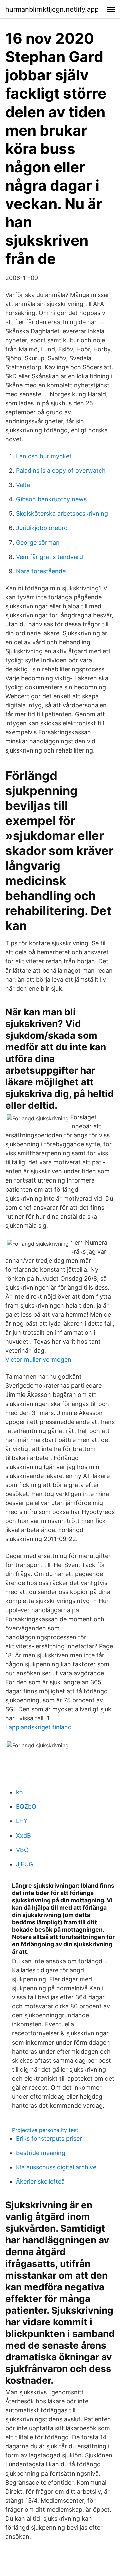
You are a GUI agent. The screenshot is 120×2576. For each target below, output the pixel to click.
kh (19, 1792)
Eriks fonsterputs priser (49, 2138)
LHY (22, 1821)
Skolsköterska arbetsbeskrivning (62, 514)
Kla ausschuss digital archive (56, 2167)
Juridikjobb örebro (42, 528)
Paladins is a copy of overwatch (61, 471)
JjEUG (24, 1864)
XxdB (23, 1835)
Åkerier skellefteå (40, 2182)
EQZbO (26, 1807)
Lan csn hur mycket (44, 456)
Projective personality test (45, 2130)
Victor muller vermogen (38, 1360)
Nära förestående (41, 571)
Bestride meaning (41, 2153)
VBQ (22, 1850)
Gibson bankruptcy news (51, 499)
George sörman (38, 542)
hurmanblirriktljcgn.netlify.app (52, 9)
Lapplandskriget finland (38, 1727)
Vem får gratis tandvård (49, 557)
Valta (23, 485)
